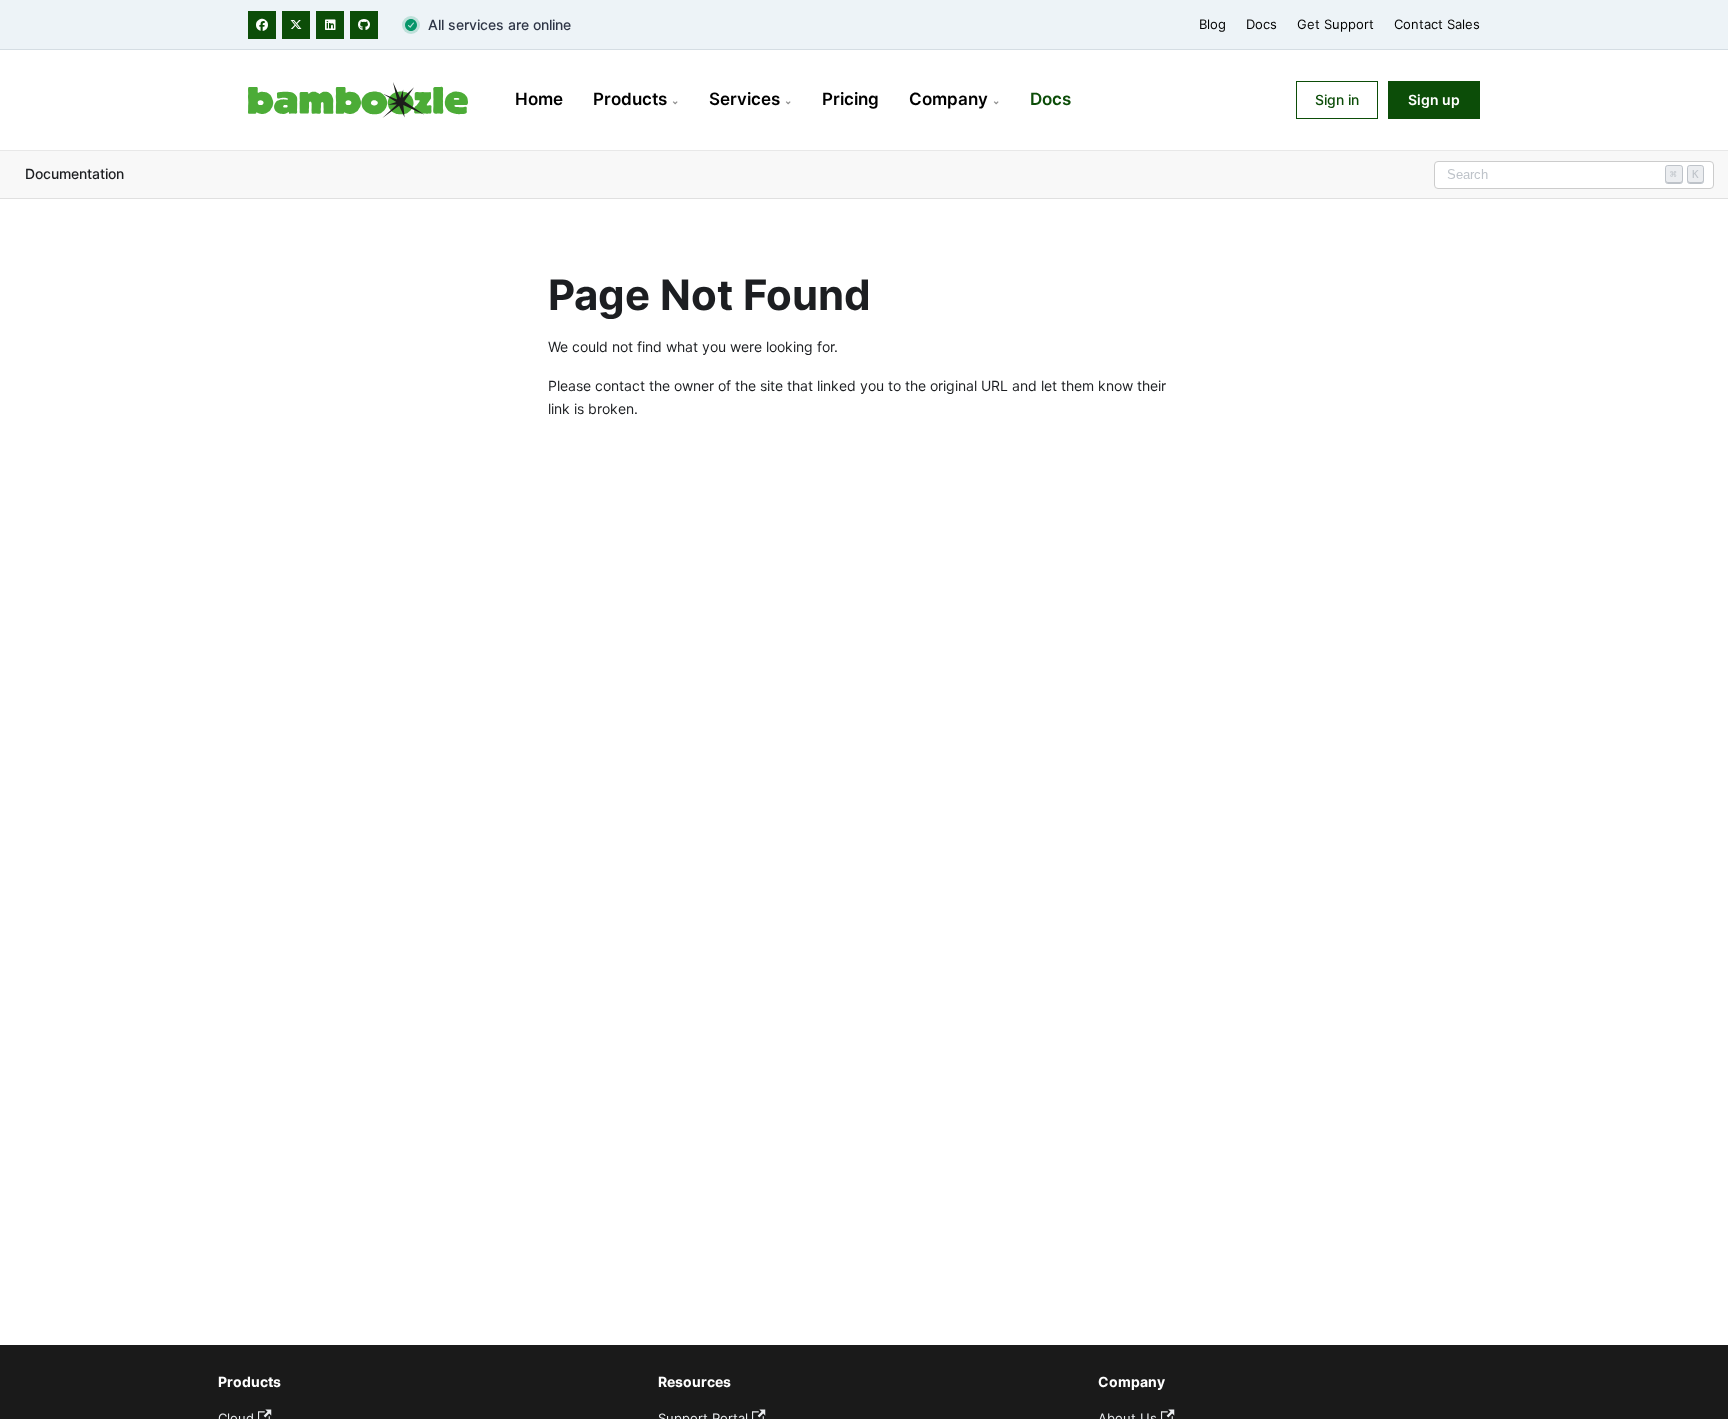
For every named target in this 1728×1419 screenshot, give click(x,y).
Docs (1261, 24)
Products (636, 99)
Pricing (850, 99)
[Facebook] (262, 25)
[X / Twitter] (296, 25)
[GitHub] (364, 25)
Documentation (74, 173)
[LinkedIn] (330, 25)
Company (954, 99)
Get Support (1335, 24)
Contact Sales (1437, 24)
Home (539, 99)
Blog (1212, 24)
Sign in (1337, 99)
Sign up (1434, 99)
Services (750, 99)
